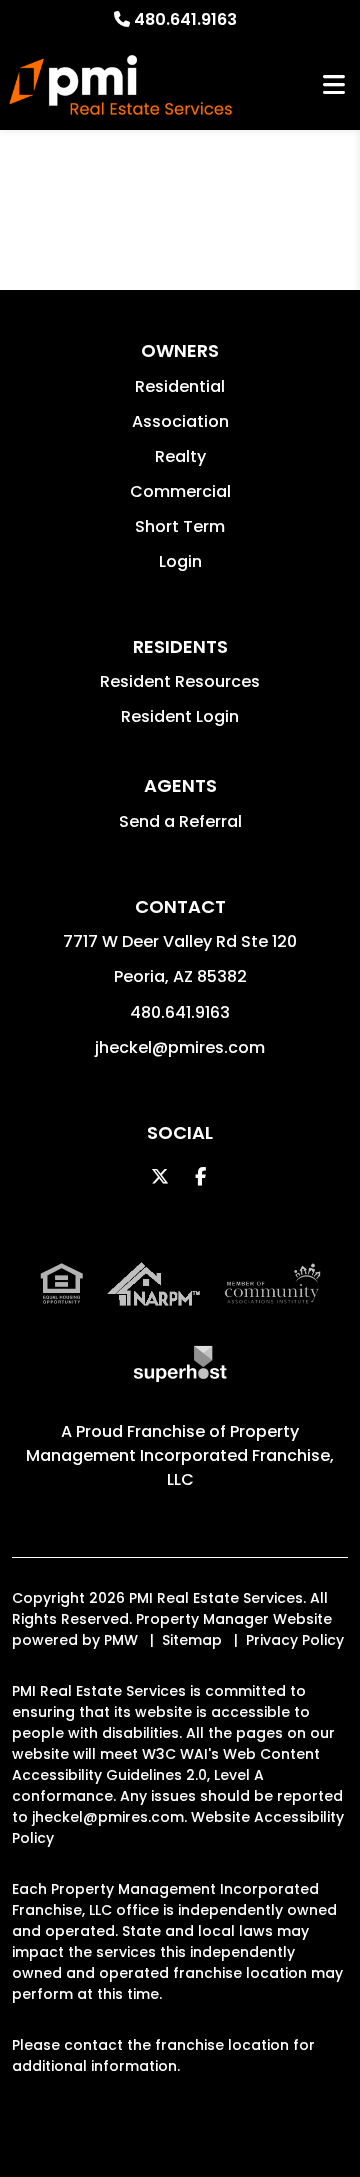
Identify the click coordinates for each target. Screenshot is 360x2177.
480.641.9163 (185, 19)
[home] (120, 85)
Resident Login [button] (180, 716)
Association (180, 421)
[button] (160, 1176)
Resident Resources (180, 681)
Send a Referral (180, 821)
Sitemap (192, 1640)
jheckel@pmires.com (180, 1047)
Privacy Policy (295, 1640)
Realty (180, 456)
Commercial (180, 491)
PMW (121, 1640)
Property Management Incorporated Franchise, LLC (180, 1455)
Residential (180, 386)
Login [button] (180, 561)
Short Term (180, 526)
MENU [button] (334, 85)
